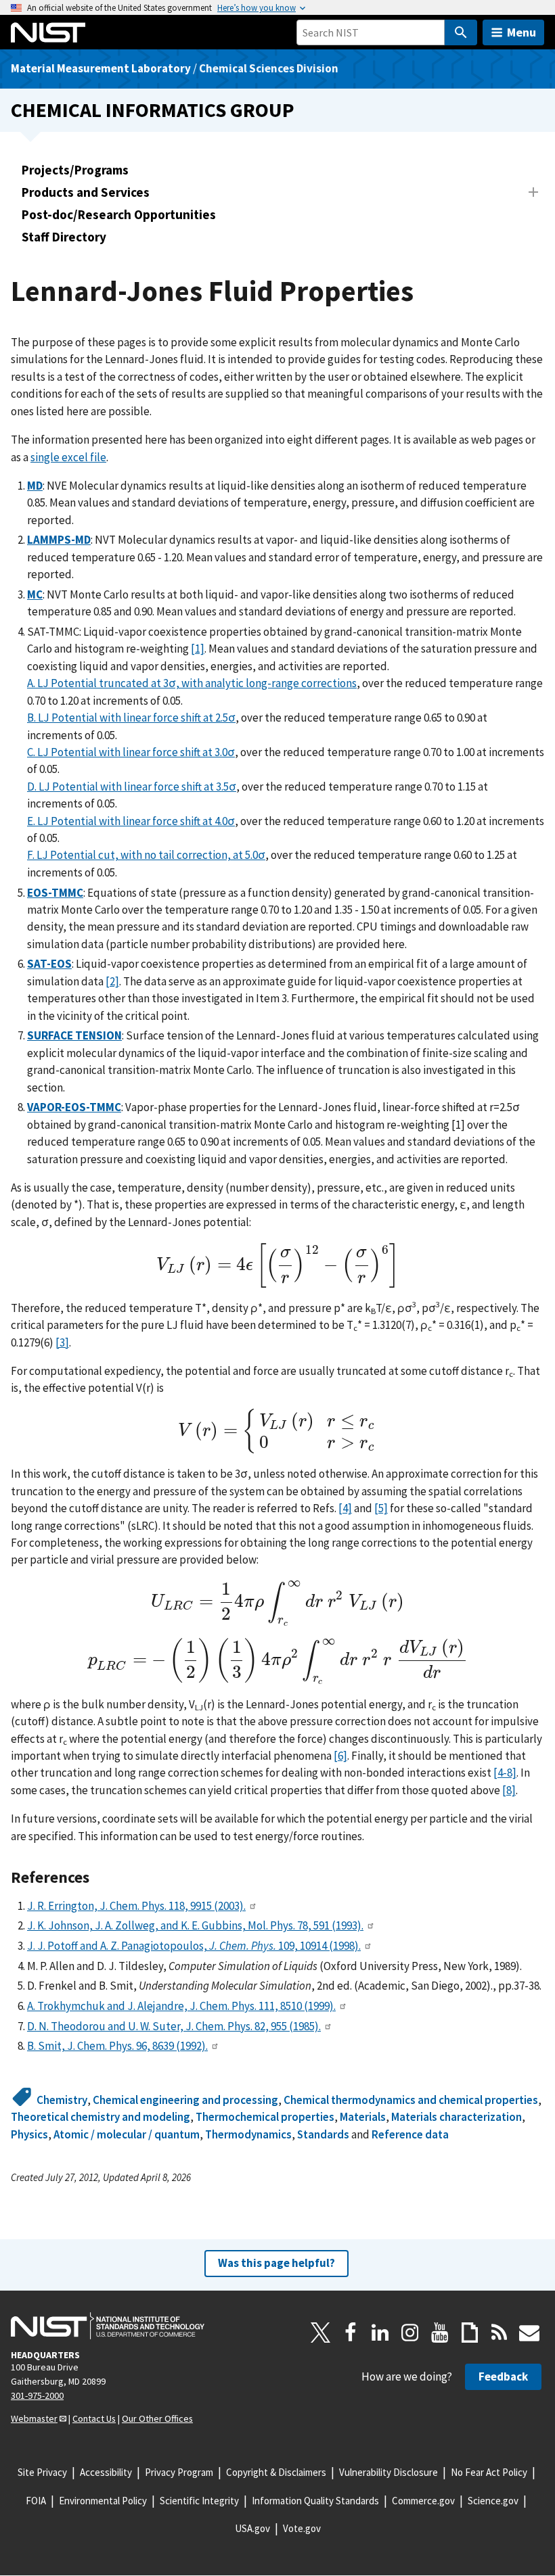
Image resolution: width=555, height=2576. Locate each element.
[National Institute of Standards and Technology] (108, 2326)
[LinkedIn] (380, 2333)
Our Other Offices (157, 2418)
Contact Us (94, 2418)
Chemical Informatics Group (153, 110)
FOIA (36, 2501)
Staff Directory (64, 237)
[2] (112, 981)
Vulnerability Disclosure (388, 2472)
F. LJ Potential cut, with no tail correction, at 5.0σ (146, 855)
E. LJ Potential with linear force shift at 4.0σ (131, 821)
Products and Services (86, 192)
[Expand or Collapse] (533, 192)
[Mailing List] (529, 2333)
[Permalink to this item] (98, 1877)
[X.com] (321, 2333)
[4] (345, 1508)
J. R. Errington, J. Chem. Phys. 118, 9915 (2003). (136, 1906)
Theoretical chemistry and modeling (101, 2117)
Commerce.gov (423, 2501)
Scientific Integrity (199, 2501)
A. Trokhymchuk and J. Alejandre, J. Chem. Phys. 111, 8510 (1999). (181, 2006)
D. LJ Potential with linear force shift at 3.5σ (132, 787)
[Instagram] (410, 2333)
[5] (381, 1508)
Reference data (410, 2134)
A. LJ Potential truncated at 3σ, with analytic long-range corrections (192, 683)
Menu (521, 32)
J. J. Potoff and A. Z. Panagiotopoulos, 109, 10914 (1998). (194, 1946)
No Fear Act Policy (489, 2472)
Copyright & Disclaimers (276, 2472)
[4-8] (505, 1773)
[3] (62, 1342)
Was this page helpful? (276, 2263)
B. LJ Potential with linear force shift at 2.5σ (131, 718)
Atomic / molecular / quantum (127, 2134)
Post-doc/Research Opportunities (119, 214)
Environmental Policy (103, 2501)
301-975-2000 (37, 2395)
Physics (29, 2134)
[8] (509, 1790)
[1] (198, 649)
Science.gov (493, 2501)
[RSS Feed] (500, 2333)
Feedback (503, 2376)
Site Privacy (42, 2472)
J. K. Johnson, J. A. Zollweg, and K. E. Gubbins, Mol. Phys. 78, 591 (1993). (195, 1925)
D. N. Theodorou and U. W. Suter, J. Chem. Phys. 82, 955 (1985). (174, 2026)
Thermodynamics (248, 2134)
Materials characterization (457, 2117)
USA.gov (252, 2528)
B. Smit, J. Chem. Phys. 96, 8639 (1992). (117, 2046)
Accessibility (106, 2472)
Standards (323, 2134)
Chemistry (62, 2100)
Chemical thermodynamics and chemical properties (411, 2100)
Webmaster (34, 2418)
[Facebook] (351, 2333)
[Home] (48, 32)
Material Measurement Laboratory (101, 68)
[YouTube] (440, 2333)
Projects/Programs (75, 170)
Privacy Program (179, 2472)
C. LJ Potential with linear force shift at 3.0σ (131, 752)
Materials (363, 2117)
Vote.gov (302, 2528)
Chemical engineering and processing (185, 2100)
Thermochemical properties (265, 2117)
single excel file (68, 457)
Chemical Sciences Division (269, 68)
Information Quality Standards (315, 2501)
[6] (340, 1756)
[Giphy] (470, 2333)
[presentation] (277, 1266)
